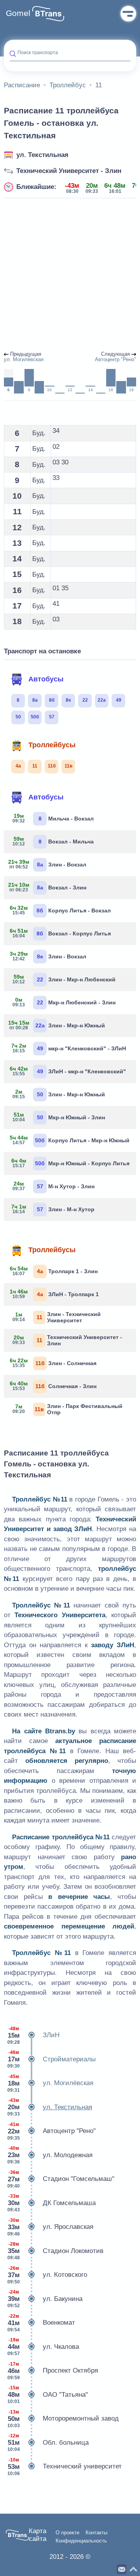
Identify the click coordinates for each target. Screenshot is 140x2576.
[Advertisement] (70, 275)
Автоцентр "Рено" (52, 2131)
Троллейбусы (52, 745)
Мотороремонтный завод (63, 2419)
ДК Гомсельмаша (52, 2203)
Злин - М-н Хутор (53, 1209)
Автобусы (46, 679)
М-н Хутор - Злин (54, 1186)
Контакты (96, 2533)
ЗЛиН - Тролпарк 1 (54, 1294)
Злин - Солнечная (53, 1363)
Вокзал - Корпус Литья (60, 933)
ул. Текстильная (42, 155)
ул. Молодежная (50, 2155)
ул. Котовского (47, 2275)
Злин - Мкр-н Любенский (64, 979)
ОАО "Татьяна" (48, 2395)
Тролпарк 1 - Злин (54, 1271)
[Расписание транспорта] (48, 14)
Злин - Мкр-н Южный (57, 1025)
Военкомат (41, 2323)
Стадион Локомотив (55, 2251)
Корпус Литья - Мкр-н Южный (70, 1140)
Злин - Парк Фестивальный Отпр (68, 1409)
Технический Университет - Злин (69, 171)
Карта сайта (38, 2535)
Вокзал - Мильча (53, 841)
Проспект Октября (53, 2371)
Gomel (18, 13)
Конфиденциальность (81, 2541)
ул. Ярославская (50, 2227)
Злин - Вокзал (48, 864)
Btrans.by (60, 1731)
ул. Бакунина (45, 2299)
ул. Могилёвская (50, 2083)
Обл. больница (48, 2443)
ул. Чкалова (43, 2347)
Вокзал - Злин (48, 887)
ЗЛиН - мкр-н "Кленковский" (68, 1071)
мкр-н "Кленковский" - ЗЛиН (69, 1048)
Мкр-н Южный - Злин (59, 1117)
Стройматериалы (52, 2059)
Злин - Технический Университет (57, 1317)
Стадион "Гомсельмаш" (61, 2179)
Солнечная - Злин (53, 1386)
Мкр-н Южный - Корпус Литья (71, 1163)
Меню (128, 14)
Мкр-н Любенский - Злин (64, 1002)
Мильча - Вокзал (53, 818)
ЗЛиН (33, 2035)
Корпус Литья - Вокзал (60, 910)
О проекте (67, 2533)
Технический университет (65, 2467)
